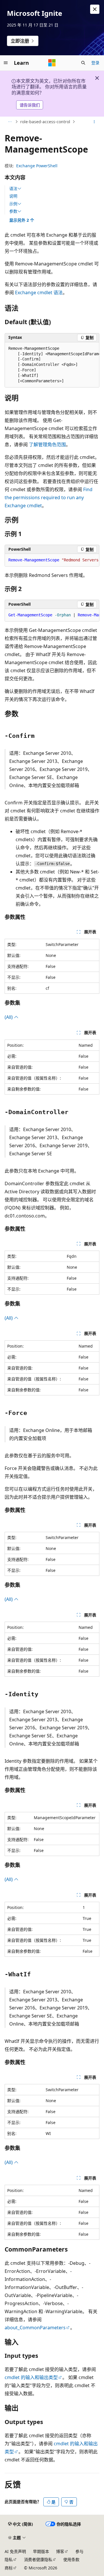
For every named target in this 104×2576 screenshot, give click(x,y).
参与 (79, 2551)
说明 (13, 196)
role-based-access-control (45, 122)
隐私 (9, 2559)
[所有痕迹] (10, 122)
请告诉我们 (30, 105)
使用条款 (71, 2559)
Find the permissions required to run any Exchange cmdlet (49, 497)
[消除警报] (95, 9)
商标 (9, 2568)
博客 (60, 2551)
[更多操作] (94, 122)
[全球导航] (6, 63)
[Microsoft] (52, 63)
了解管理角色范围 (47, 444)
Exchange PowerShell (37, 166)
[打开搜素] (83, 63)
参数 (13, 211)
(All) (9, 1017)
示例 (13, 204)
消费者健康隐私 (38, 2559)
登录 (95, 63)
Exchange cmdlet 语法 (39, 292)
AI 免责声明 (15, 2551)
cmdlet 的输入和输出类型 (31, 2377)
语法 (13, 189)
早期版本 (41, 2551)
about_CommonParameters (35, 2328)
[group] (52, 365)
